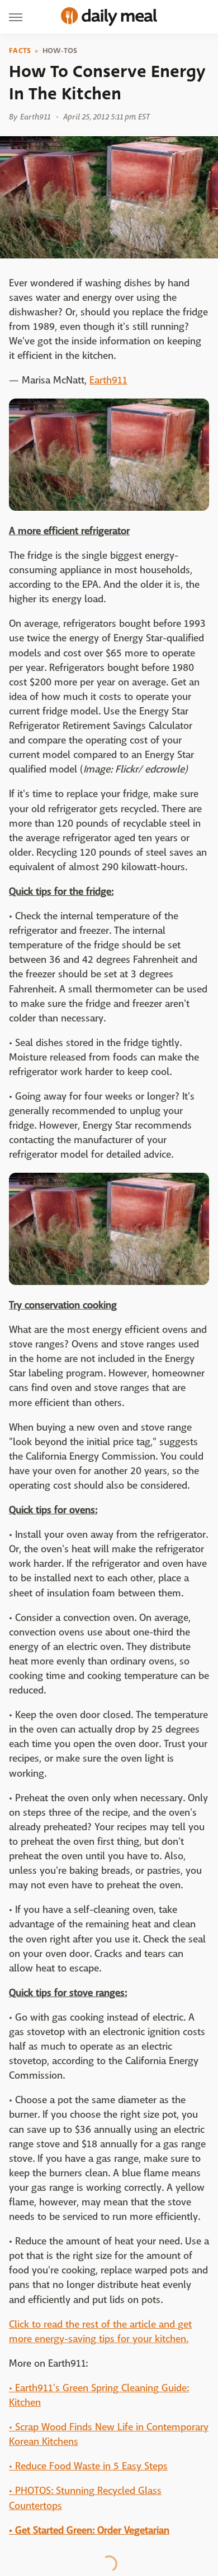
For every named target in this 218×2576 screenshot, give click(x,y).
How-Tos (60, 51)
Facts (20, 51)
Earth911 (108, 380)
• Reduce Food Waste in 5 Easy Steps (88, 2466)
